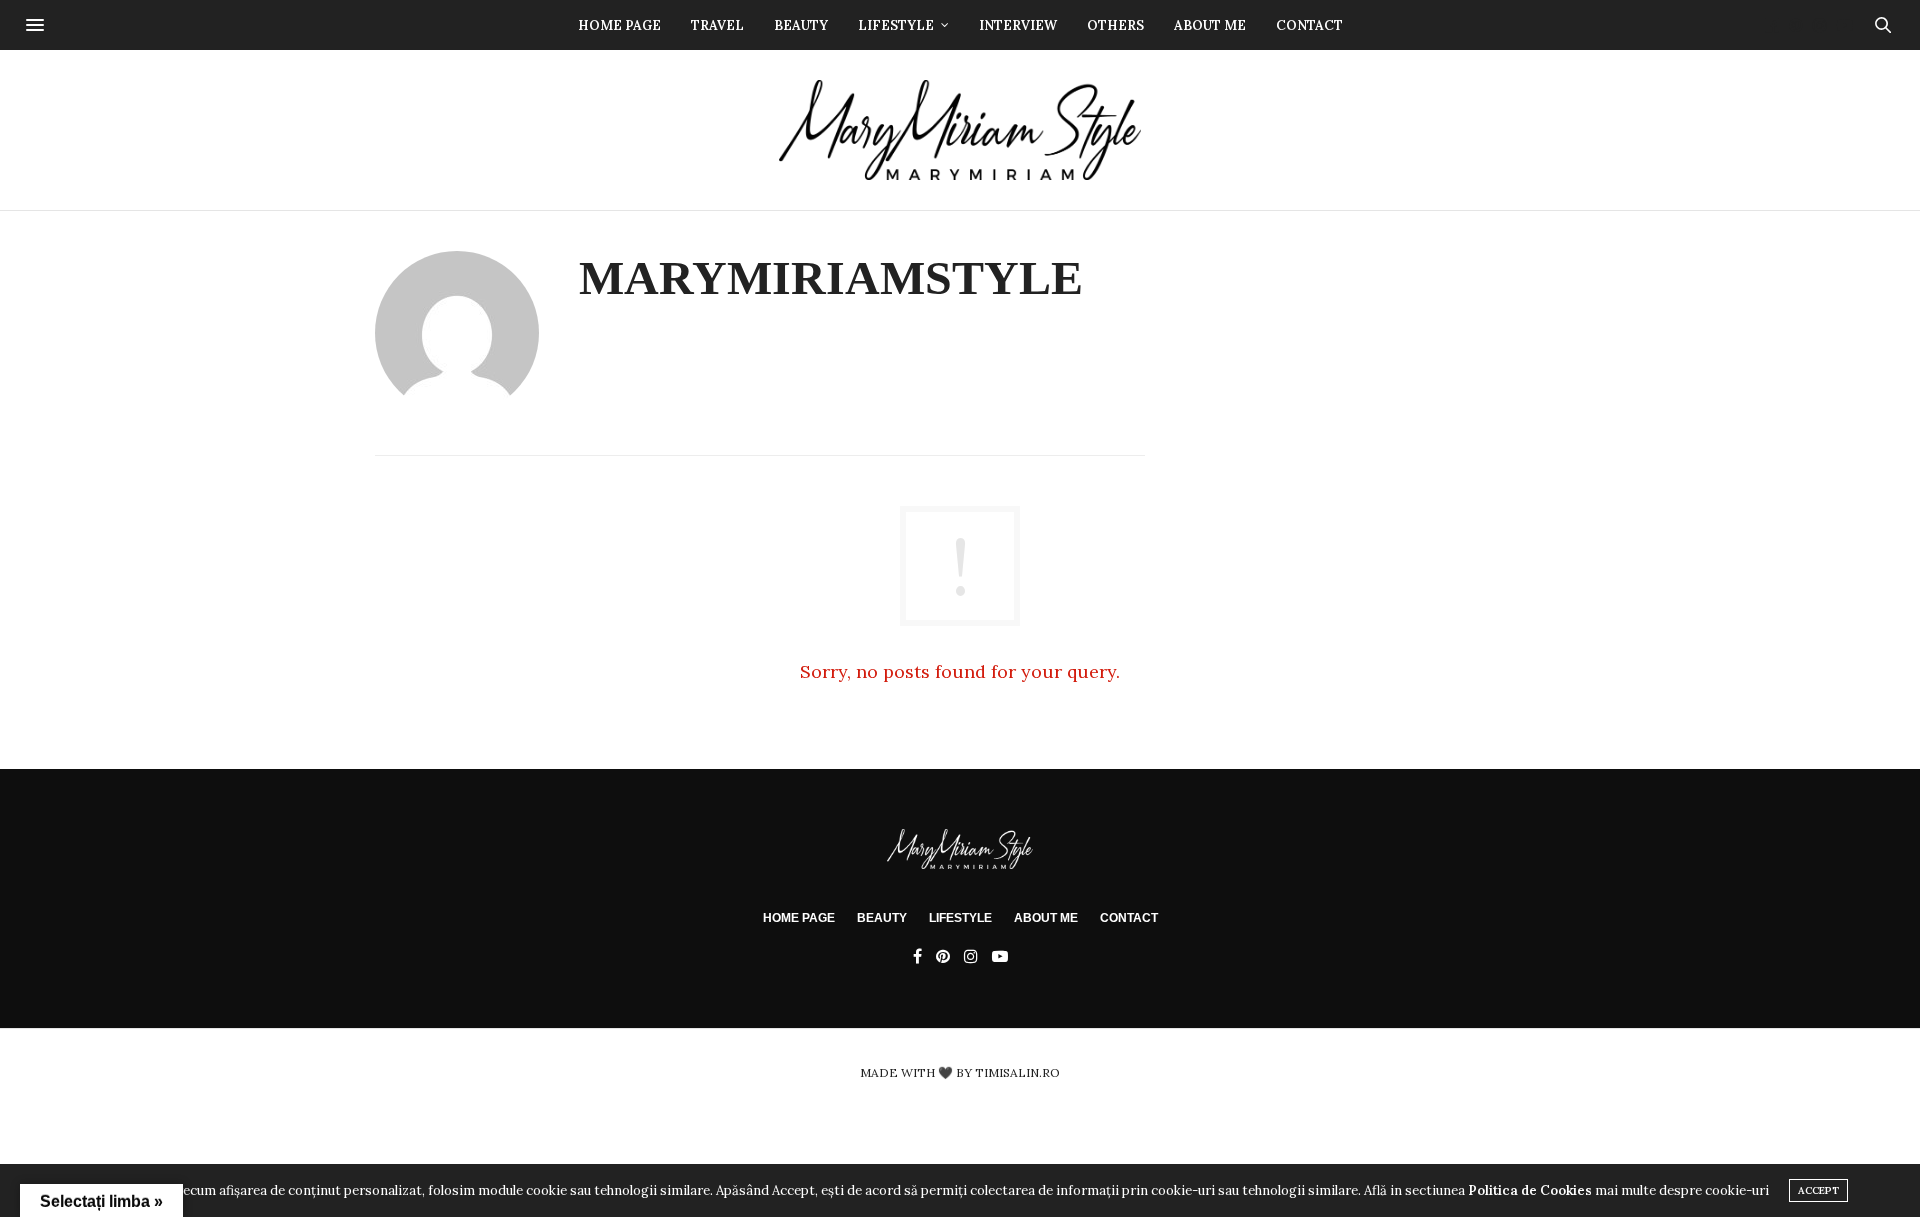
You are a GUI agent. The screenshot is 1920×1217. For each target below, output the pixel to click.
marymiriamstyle (831, 277)
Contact (1309, 25)
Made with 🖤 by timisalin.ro (960, 1072)
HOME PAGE (799, 918)
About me (1210, 25)
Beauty (801, 25)
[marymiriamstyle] (960, 130)
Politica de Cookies (1530, 1190)
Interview (1018, 25)
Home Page (619, 25)
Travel (717, 25)
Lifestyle (896, 25)
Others (1115, 25)
